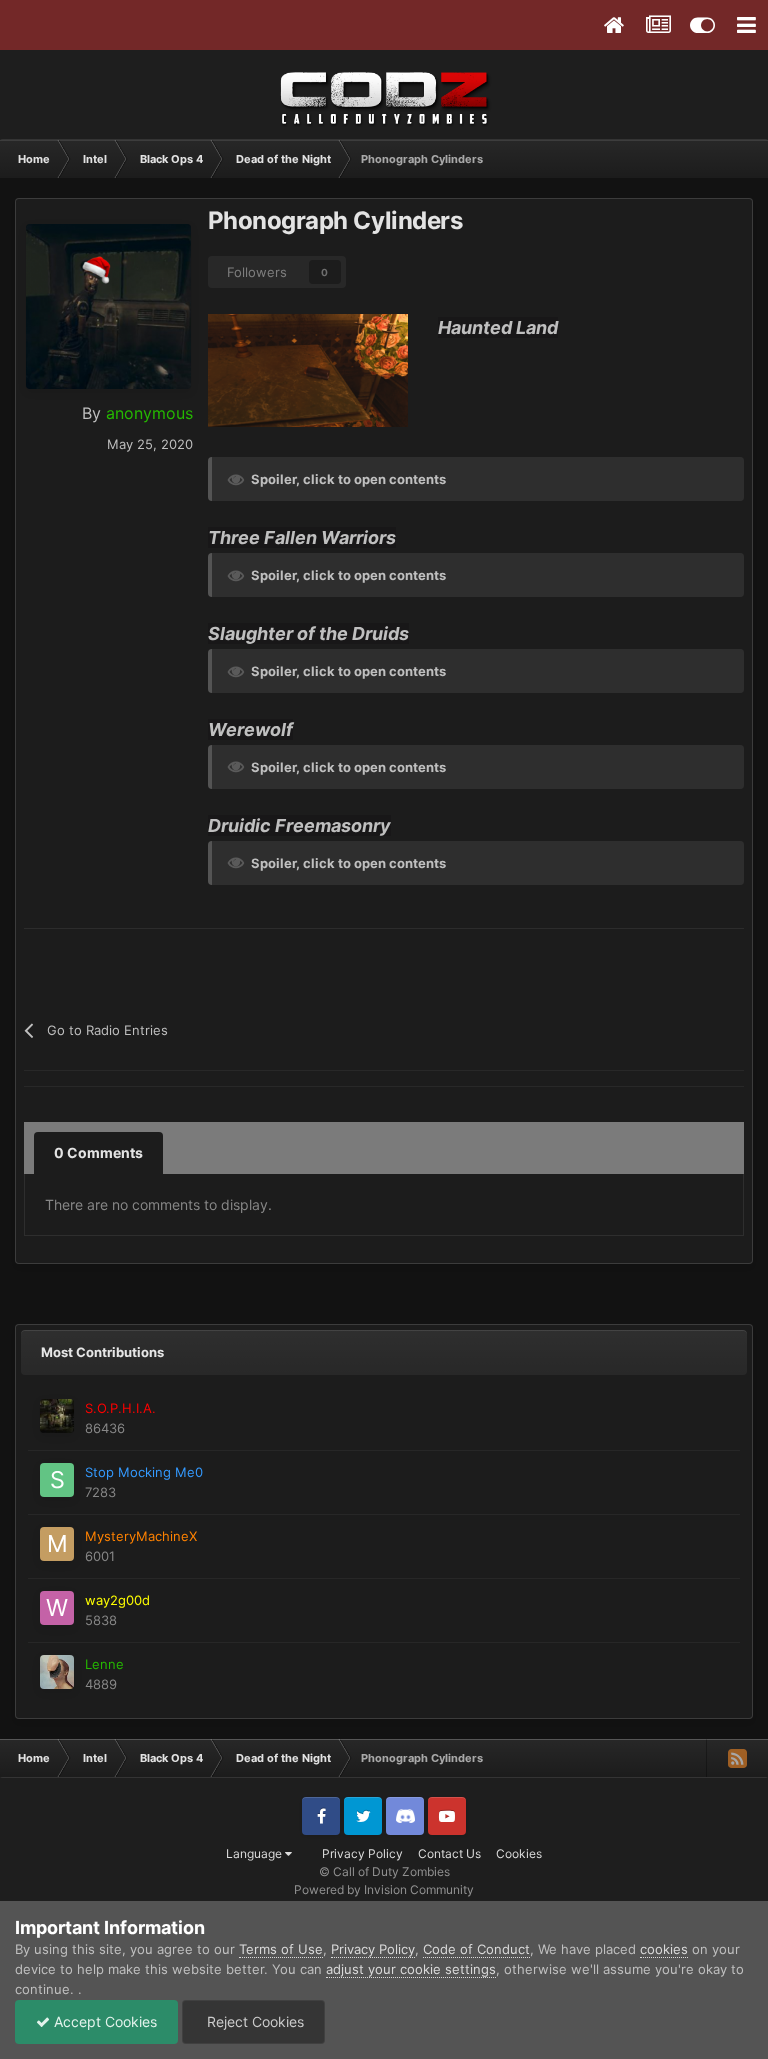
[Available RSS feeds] (737, 1758)
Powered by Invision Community (384, 1889)
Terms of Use (281, 1949)
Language (255, 1853)
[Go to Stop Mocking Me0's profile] (57, 1480)
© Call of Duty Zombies (384, 1871)
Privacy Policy (362, 1853)
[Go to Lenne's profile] (57, 1672)
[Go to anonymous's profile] (108, 306)
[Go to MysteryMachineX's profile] (57, 1544)
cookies (664, 1949)
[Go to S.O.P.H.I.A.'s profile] (57, 1416)
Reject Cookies (253, 2021)
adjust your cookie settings (411, 1969)
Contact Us (449, 1853)
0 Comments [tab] (98, 1152)
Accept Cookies (103, 2021)
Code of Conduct (476, 1949)
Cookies (519, 1853)
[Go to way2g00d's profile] (57, 1608)
